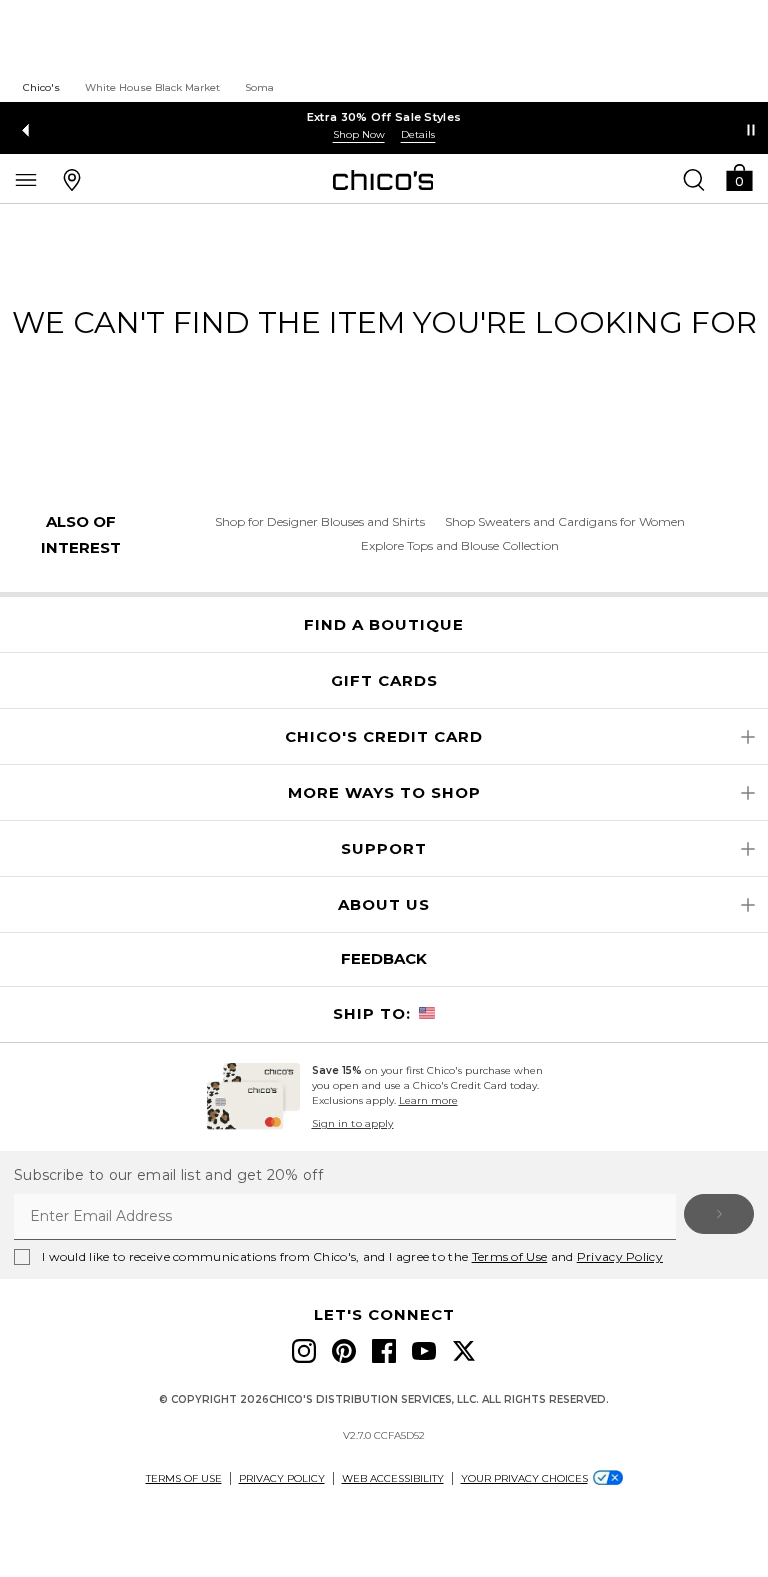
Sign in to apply (353, 1123)
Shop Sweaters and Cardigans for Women (565, 521)
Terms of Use (510, 1256)
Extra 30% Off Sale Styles (384, 117)
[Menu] (26, 179)
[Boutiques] (72, 179)
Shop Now (359, 134)
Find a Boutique (384, 625)
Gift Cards (384, 681)
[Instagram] (304, 1351)
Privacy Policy (620, 1256)
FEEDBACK (384, 958)
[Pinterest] (344, 1351)
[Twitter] (464, 1351)
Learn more (428, 1100)
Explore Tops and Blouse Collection (460, 545)
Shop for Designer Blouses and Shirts (320, 521)
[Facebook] (384, 1351)
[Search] (694, 179)
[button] (739, 176)
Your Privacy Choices (524, 1478)
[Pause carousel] (751, 130)
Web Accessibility (393, 1478)
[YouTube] (424, 1351)
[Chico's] (383, 180)
